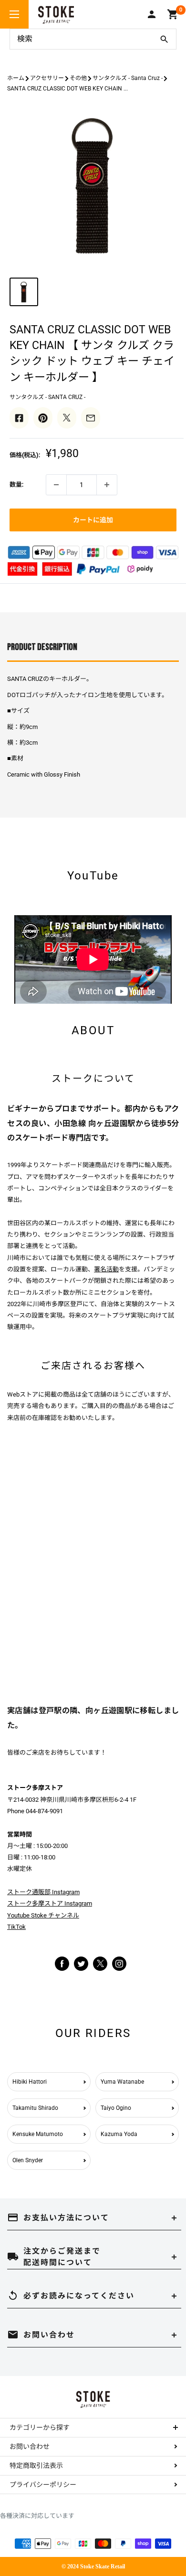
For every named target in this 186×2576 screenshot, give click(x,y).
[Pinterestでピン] (43, 418)
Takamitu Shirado (35, 2108)
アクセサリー (47, 78)
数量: (16, 484)
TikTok (16, 1927)
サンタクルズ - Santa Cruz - (128, 78)
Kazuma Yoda (119, 2134)
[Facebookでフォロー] (62, 1963)
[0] (173, 14)
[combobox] (81, 39)
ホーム (16, 78)
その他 (78, 78)
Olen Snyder (28, 2160)
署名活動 (106, 1269)
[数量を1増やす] (107, 485)
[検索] (164, 39)
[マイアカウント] (152, 14)
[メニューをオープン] (14, 14)
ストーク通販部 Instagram (43, 1892)
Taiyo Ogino (116, 2108)
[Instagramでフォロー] (100, 1969)
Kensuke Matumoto (38, 2134)
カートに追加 (93, 520)
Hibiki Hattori (30, 2082)
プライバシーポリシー (43, 2485)
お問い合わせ (30, 2446)
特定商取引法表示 (36, 2466)
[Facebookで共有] (19, 418)
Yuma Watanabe (122, 2082)
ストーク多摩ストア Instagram (50, 1903)
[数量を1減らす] (56, 485)
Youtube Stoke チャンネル (43, 1915)
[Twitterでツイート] (67, 418)
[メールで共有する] (91, 418)
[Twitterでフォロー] (81, 1963)
